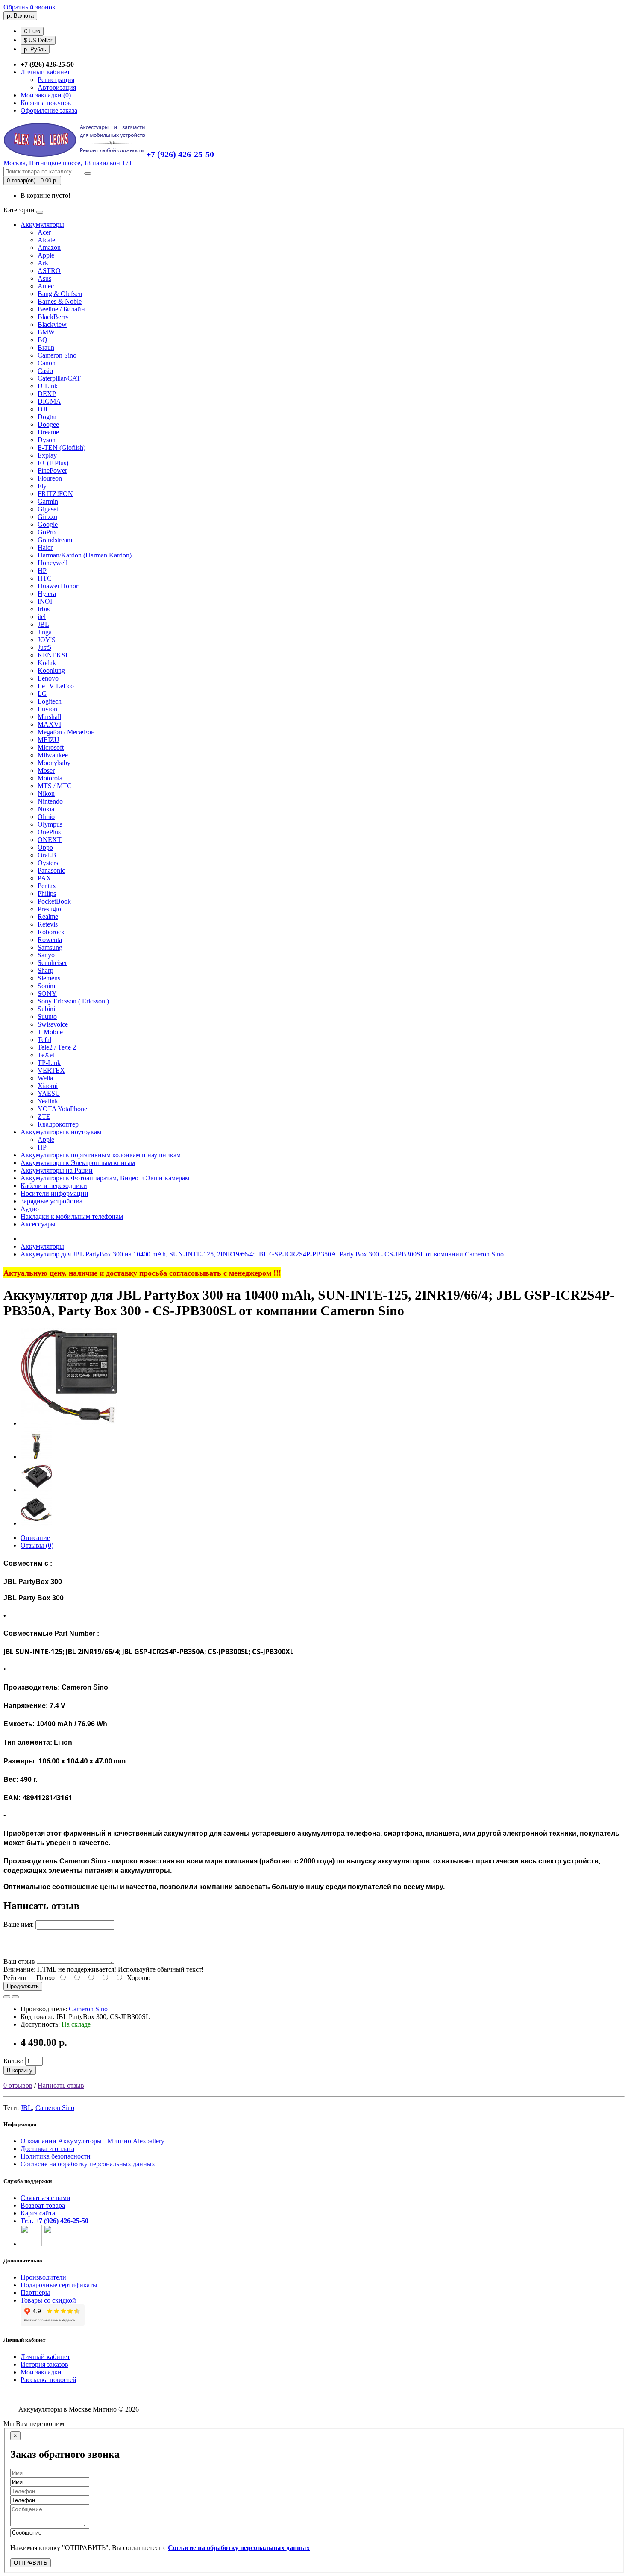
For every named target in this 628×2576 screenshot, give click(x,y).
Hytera (47, 594)
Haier (45, 547)
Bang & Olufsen (60, 294)
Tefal (44, 1040)
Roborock (51, 932)
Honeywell (53, 563)
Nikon (46, 794)
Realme (48, 917)
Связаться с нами (45, 2198)
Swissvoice (53, 1024)
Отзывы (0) (37, 1545)
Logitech (50, 701)
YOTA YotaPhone (62, 1109)
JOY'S (47, 640)
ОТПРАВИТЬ (31, 2563)
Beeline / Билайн (61, 309)
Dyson (47, 440)
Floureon (50, 478)
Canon (47, 363)
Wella (45, 1078)
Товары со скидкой (48, 2300)
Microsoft (51, 747)
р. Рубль (35, 49)
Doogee (48, 424)
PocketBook (54, 901)
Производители (43, 2277)
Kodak (47, 663)
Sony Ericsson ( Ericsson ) (73, 1001)
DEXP (47, 394)
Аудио (30, 1209)
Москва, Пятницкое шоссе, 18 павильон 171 (68, 163)
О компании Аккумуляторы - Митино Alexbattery (92, 2141)
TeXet (46, 1055)
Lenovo (48, 678)
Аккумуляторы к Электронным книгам (78, 1163)
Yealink (48, 1101)
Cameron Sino (57, 355)
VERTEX (51, 1070)
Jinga (45, 632)
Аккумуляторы (42, 224)
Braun (46, 348)
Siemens (49, 978)
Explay (47, 455)
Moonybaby (54, 763)
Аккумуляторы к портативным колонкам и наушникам (101, 1155)
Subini (46, 1009)
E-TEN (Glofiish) (62, 447)
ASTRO (49, 271)
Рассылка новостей (48, 2380)
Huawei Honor (58, 586)
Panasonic (51, 870)
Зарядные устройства (51, 1201)
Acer (44, 232)
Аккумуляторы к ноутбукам (61, 1132)
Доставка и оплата (47, 2149)
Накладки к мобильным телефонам (72, 1216)
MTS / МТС (55, 786)
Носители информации (54, 1193)
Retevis (48, 924)
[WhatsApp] (31, 2244)
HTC (45, 578)
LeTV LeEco (56, 686)
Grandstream (55, 540)
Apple (46, 255)
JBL (43, 624)
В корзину (20, 2070)
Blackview (52, 324)
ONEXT (50, 840)
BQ (43, 340)
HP (42, 571)
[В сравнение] (15, 1997)
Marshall (49, 717)
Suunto (47, 1017)
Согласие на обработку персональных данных (88, 2164)
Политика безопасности (56, 2156)
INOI (45, 601)
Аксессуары (38, 1224)
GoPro (47, 532)
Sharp (45, 970)
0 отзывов (18, 2085)
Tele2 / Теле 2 (57, 1047)
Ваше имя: (19, 1924)
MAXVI (49, 724)
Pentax (47, 886)
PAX (44, 878)
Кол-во (13, 2061)
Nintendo (50, 801)
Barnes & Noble (60, 301)
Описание (35, 1538)
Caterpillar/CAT (59, 378)
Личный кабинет (45, 2357)
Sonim (46, 986)
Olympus (50, 824)
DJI (43, 409)
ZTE (44, 1116)
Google (48, 524)
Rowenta (50, 940)
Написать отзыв (61, 2085)
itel (42, 617)
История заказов (44, 2364)
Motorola (50, 778)
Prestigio (49, 909)
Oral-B (47, 855)
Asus (44, 278)
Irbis (44, 609)
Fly (42, 486)
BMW (46, 332)
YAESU (49, 1093)
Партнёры (35, 2293)
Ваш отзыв (19, 1961)
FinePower (52, 471)
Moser (46, 770)
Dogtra (47, 417)
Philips (47, 893)
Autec (46, 286)
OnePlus (49, 832)
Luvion (47, 709)
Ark (43, 263)
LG (42, 694)
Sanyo (46, 955)
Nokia (46, 809)
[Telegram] (54, 2244)
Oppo (45, 847)
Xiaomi (48, 1086)
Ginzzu (47, 517)
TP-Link (49, 1063)
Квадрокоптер (58, 1124)
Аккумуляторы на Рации (57, 1170)
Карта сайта (38, 2213)
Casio (45, 371)
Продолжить (23, 1986)
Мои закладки (41, 2372)
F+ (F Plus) (53, 463)
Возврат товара (43, 2205)
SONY (47, 993)
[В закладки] (7, 1997)
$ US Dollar (38, 40)
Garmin (48, 501)
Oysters (48, 863)
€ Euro (32, 31)
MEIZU (48, 740)
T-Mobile (50, 1032)
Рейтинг (16, 1978)
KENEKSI (53, 655)
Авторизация (57, 87)
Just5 (44, 647)
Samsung (50, 947)
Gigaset (48, 509)
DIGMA (49, 401)
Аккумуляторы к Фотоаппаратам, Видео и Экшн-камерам (105, 1178)
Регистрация (56, 80)
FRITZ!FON (55, 494)
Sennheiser (52, 963)
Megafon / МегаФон (66, 732)
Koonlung (51, 670)
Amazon (49, 248)
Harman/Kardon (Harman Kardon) (85, 555)
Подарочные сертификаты (59, 2285)
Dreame (48, 432)
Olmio (46, 817)
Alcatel (47, 240)
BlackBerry (53, 317)
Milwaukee (53, 755)
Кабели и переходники (54, 1186)
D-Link (48, 386)
